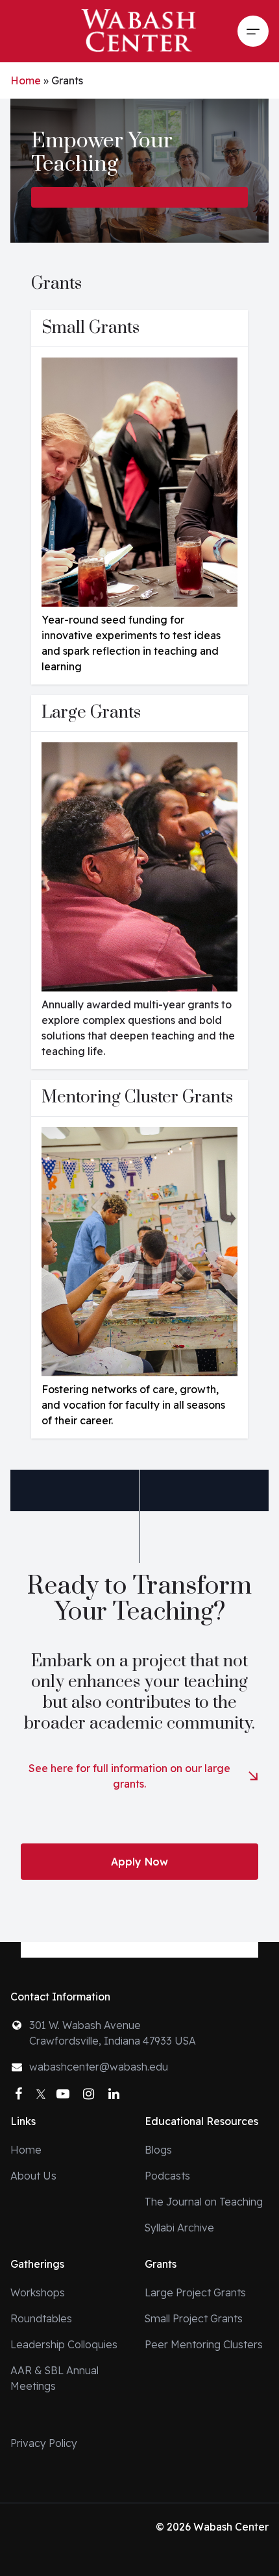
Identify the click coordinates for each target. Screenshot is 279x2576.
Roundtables (41, 2318)
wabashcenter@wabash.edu (99, 2067)
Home (26, 80)
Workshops (38, 2292)
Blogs (158, 2150)
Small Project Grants (194, 2318)
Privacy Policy (44, 2443)
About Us (33, 2176)
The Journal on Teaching (204, 2202)
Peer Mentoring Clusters (204, 2344)
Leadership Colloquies (64, 2344)
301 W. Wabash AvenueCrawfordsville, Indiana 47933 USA (113, 2033)
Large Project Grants (195, 2292)
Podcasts (167, 2176)
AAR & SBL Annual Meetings (55, 2378)
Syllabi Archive (179, 2228)
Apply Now (139, 1862)
